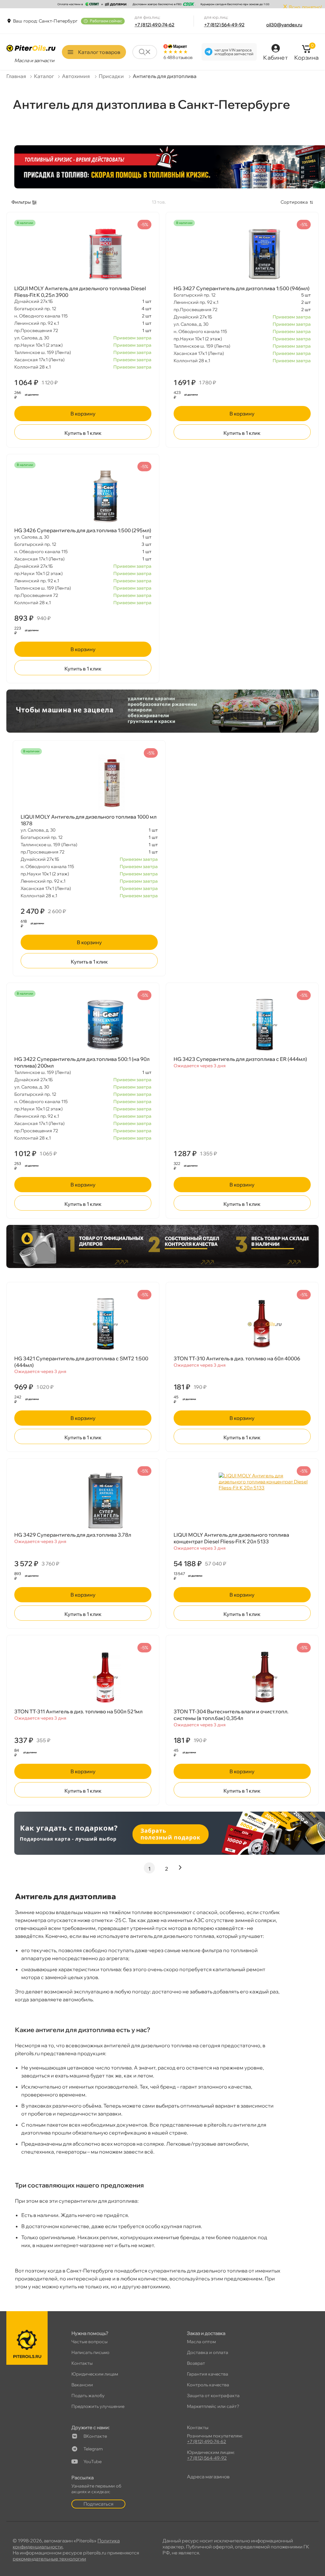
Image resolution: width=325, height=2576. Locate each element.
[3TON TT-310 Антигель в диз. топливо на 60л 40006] (242, 1324)
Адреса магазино (208, 2477)
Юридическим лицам (95, 2374)
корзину (83, 414)
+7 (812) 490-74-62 (155, 25)
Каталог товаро (99, 52)
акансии (82, 2385)
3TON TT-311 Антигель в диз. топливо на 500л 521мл (78, 1711)
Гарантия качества (208, 2374)
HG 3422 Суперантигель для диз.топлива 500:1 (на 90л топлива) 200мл (82, 1062)
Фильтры (21, 202)
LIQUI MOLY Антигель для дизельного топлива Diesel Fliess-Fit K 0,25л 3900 (80, 292)
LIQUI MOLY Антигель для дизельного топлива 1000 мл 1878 (89, 820)
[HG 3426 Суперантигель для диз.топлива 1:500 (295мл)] (83, 496)
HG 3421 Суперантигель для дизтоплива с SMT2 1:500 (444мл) (81, 1362)
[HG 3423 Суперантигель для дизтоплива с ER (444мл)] (242, 1025)
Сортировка (294, 202)
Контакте (95, 2436)
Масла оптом (201, 2342)
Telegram (93, 2449)
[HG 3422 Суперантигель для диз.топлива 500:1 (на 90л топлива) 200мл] (83, 1025)
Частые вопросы (90, 2342)
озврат (196, 2363)
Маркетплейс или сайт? (213, 2406)
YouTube (93, 2462)
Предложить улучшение (98, 2406)
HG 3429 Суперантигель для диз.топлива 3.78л (73, 1535)
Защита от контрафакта (213, 2396)
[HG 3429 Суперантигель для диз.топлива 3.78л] (83, 1500)
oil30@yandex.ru (284, 25)
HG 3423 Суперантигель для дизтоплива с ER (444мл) (240, 1059)
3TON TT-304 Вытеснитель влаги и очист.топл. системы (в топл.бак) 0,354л (231, 1715)
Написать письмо (90, 2352)
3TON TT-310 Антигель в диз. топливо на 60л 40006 (237, 1358)
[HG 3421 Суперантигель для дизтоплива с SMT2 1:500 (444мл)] (83, 1324)
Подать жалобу (88, 2396)
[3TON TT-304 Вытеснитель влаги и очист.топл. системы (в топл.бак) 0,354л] (242, 1677)
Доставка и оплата (208, 2352)
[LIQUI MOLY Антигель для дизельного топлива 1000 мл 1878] (89, 782)
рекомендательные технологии (49, 2559)
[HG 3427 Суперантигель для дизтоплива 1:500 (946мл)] (242, 254)
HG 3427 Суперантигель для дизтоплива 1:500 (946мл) (242, 288)
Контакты (82, 2363)
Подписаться (98, 2504)
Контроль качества (208, 2385)
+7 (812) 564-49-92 (224, 25)
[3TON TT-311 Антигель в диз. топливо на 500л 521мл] (83, 1677)
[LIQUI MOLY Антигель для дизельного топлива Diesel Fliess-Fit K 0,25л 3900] (83, 254)
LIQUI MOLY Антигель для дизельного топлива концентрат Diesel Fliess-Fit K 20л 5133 (231, 1538)
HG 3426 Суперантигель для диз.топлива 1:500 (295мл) (83, 530)
